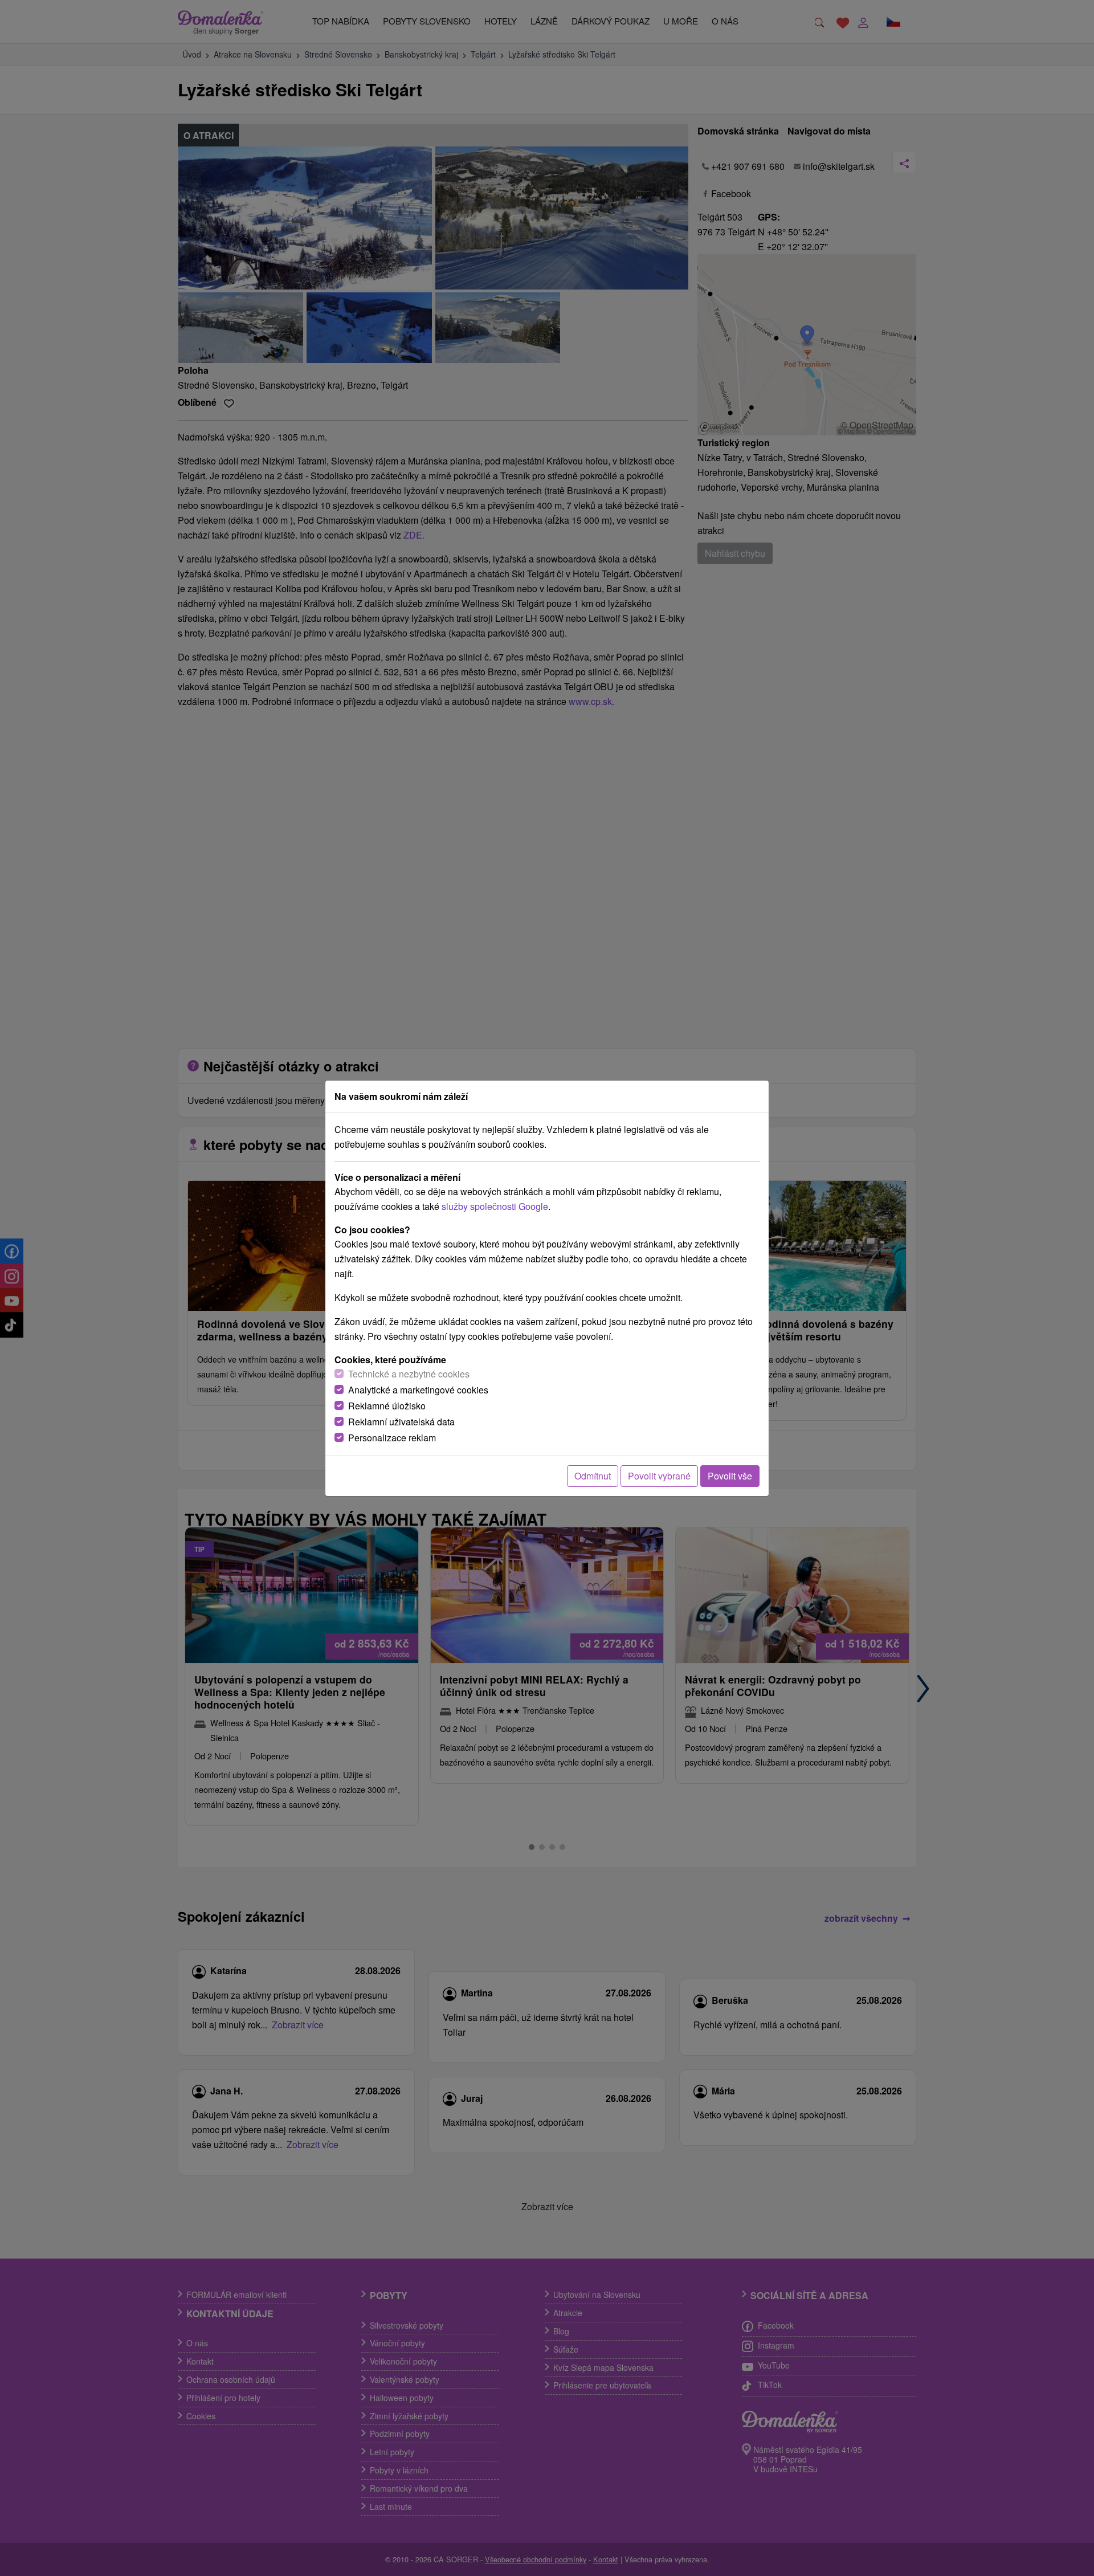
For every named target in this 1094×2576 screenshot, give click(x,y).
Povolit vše (730, 1476)
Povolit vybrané (659, 1476)
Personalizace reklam (392, 1438)
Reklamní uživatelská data (401, 1422)
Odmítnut (593, 1476)
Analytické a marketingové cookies (418, 1390)
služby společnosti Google (495, 1206)
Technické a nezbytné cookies (409, 1374)
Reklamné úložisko (387, 1406)
